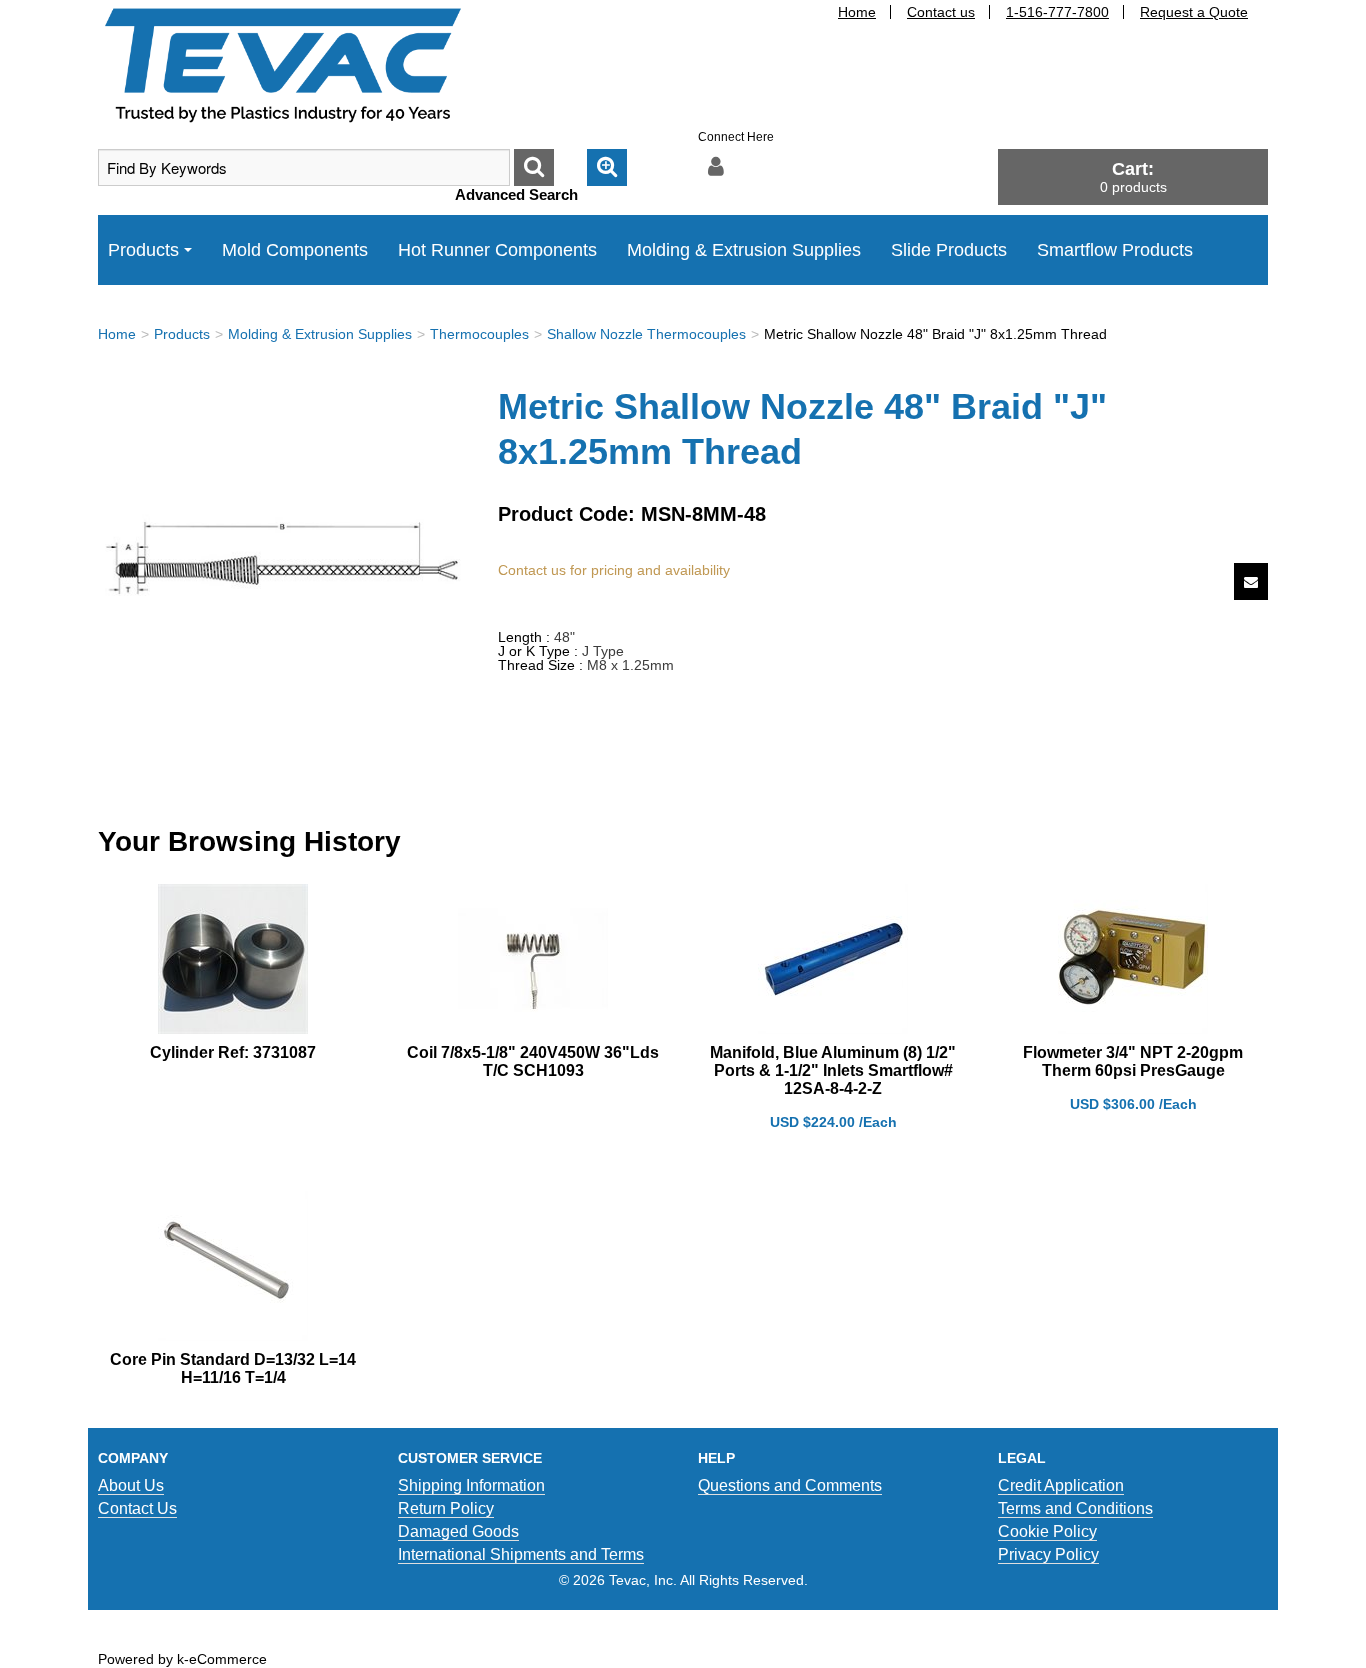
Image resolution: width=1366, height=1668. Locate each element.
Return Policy (446, 1508)
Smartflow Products (1115, 250)
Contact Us (137, 1508)
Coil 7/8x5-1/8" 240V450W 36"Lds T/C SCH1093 (533, 1061)
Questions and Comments (790, 1485)
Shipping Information (471, 1485)
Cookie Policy (1047, 1531)
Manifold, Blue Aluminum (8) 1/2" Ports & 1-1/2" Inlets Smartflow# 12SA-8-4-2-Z (833, 1070)
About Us (131, 1485)
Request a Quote (1194, 12)
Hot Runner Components (497, 250)
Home (857, 12)
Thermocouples (479, 334)
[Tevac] (283, 64)
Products (143, 250)
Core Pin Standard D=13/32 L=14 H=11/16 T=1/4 (233, 1368)
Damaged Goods (458, 1531)
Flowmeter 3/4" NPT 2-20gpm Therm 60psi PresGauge (1133, 1061)
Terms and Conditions (1075, 1508)
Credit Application (1061, 1485)
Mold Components (295, 250)
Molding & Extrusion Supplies (744, 250)
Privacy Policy (1048, 1554)
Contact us (941, 12)
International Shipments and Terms (521, 1554)
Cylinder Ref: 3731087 (233, 1052)
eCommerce (228, 1659)
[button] (1133, 176)
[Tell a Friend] (1251, 581)
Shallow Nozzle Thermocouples (646, 334)
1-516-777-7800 (1057, 12)
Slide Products (949, 250)
